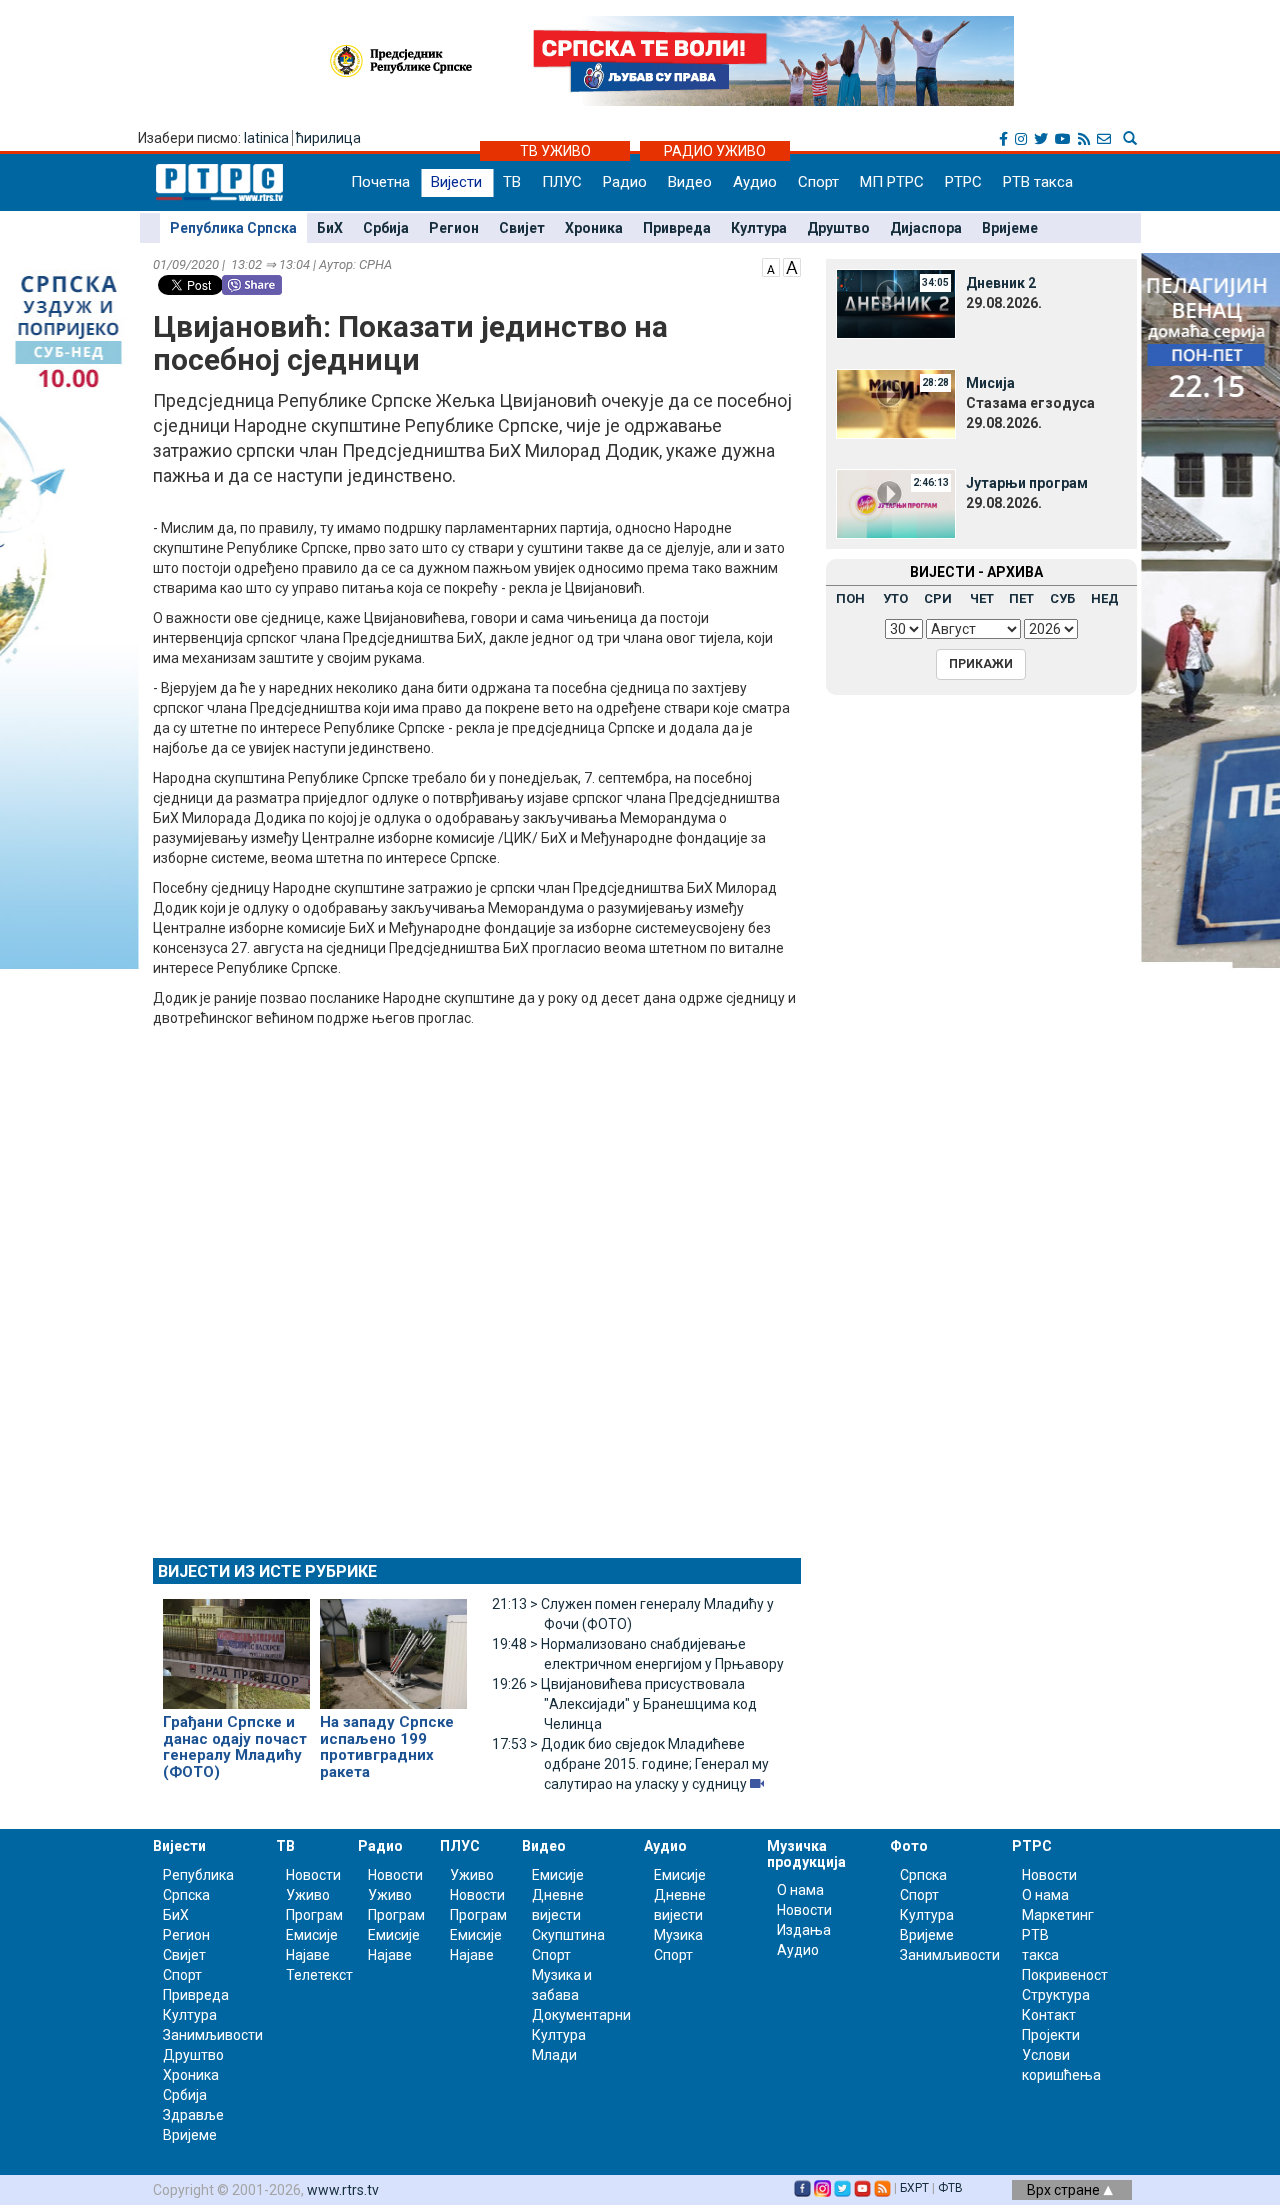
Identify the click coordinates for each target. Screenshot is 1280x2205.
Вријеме (1010, 228)
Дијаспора (926, 228)
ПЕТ (1021, 598)
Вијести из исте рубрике (267, 1571)
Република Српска (233, 228)
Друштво (838, 228)
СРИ (938, 598)
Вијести (456, 182)
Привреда (677, 228)
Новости (313, 1875)
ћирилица (328, 138)
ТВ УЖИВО (555, 151)
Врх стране (1065, 2190)
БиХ (330, 228)
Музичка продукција (806, 1853)
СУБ (1062, 598)
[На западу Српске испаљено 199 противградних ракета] (393, 1645)
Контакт (1049, 2015)
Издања (804, 1930)
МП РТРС (892, 182)
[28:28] (896, 403)
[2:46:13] (896, 503)
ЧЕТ (982, 598)
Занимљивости (213, 2035)
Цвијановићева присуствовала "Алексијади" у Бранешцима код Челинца (624, 1704)
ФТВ (950, 2188)
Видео (690, 182)
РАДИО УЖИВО (715, 151)
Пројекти (1051, 2035)
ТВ (512, 182)
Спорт (818, 182)
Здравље (193, 2115)
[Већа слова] (792, 266)
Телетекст (319, 1975)
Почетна (380, 182)
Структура (1056, 1995)
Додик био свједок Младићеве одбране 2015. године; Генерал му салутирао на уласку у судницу (630, 1764)
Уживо (308, 1895)
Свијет (522, 228)
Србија (386, 228)
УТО (895, 598)
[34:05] (896, 303)
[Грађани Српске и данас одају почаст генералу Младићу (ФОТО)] (236, 1645)
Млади (554, 2055)
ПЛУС (562, 182)
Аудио (755, 182)
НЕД (1105, 598)
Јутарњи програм (1027, 483)
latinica (266, 138)
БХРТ (914, 2188)
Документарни (581, 2015)
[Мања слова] (771, 266)
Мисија (990, 383)
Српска (923, 1875)
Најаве (308, 1955)
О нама (800, 1890)
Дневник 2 (1001, 283)
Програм (314, 1915)
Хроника (594, 228)
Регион (454, 228)
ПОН (850, 598)
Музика (678, 1935)
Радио (625, 182)
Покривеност (1065, 1975)
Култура (759, 228)
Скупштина (568, 1935)
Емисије (312, 1935)
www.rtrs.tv (343, 2190)
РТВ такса (1038, 182)
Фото (909, 1846)
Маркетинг (1058, 1915)
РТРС (963, 182)
